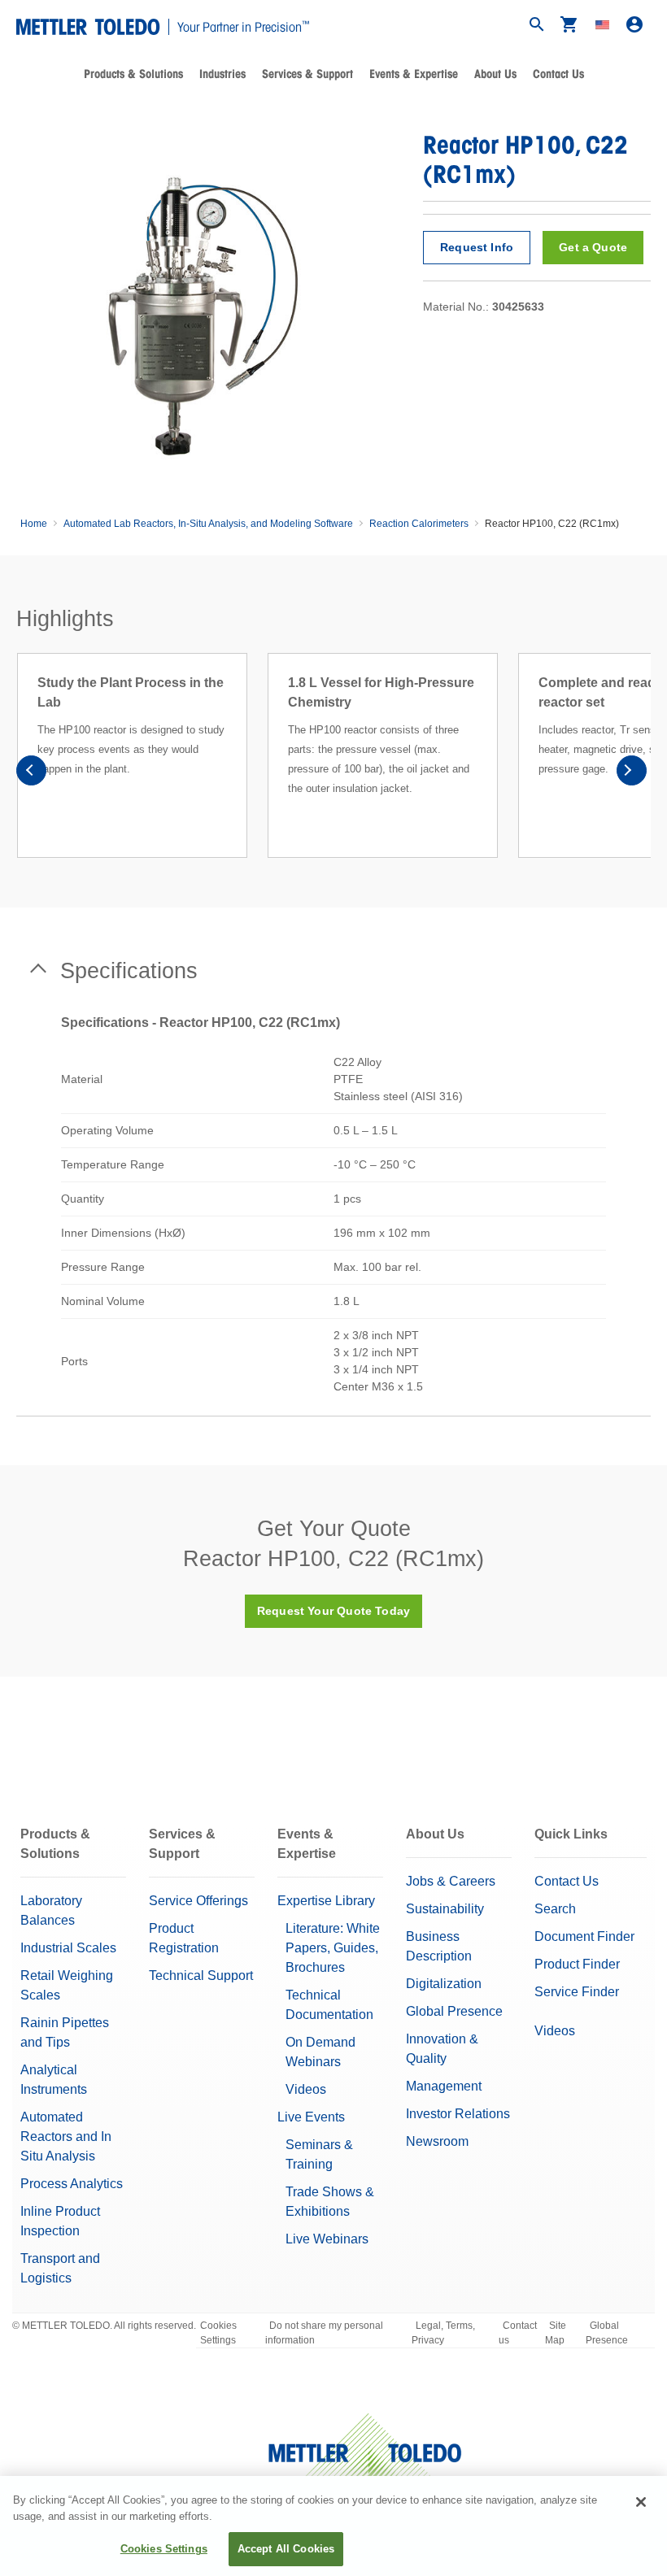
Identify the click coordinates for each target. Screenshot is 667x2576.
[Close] (641, 2502)
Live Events (311, 2117)
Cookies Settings (218, 2333)
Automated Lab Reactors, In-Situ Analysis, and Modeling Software (208, 524)
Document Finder (584, 1936)
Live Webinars (327, 2239)
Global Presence (454, 2011)
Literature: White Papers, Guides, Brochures (333, 1948)
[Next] (631, 775)
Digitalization (444, 1984)
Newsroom (437, 2141)
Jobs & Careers (451, 1881)
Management (444, 2086)
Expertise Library (326, 1901)
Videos (306, 2089)
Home (34, 524)
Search (555, 1909)
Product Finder (577, 1964)
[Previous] (36, 775)
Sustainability (445, 1909)
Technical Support (201, 1976)
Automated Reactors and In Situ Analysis (66, 2137)
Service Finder (577, 1992)
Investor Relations (458, 2114)
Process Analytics (72, 2184)
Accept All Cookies (286, 2549)
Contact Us (558, 74)
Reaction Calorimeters (419, 524)
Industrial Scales (68, 1948)
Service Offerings (198, 1901)
